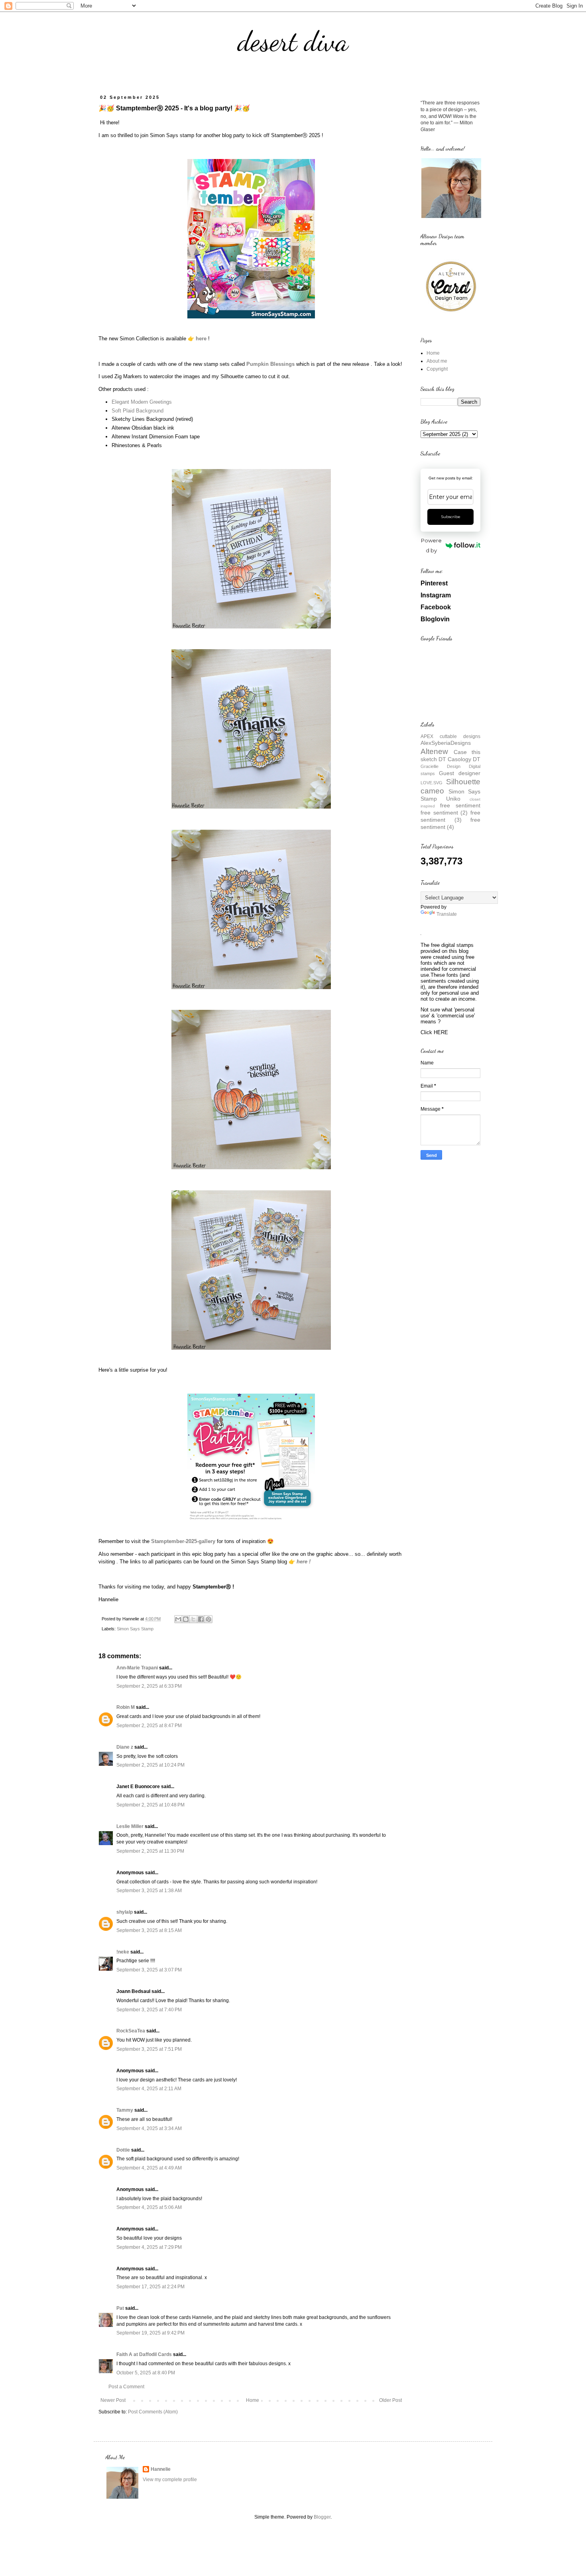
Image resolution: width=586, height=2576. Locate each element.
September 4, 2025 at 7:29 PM (149, 2247)
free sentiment (460, 805)
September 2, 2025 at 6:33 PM (149, 1686)
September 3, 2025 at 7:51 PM (149, 2049)
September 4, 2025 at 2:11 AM (149, 2089)
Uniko (453, 799)
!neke (123, 1952)
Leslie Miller (130, 1826)
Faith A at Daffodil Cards (144, 2354)
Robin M (126, 1707)
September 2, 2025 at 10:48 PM (150, 1805)
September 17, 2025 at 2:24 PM (150, 2287)
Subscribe (451, 517)
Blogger (322, 2517)
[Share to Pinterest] (208, 1619)
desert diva (293, 41)
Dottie (123, 2150)
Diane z (125, 1747)
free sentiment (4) (450, 823)
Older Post (390, 2400)
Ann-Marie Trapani (137, 1668)
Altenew (434, 751)
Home (253, 2400)
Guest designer (460, 773)
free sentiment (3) (450, 816)
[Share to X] (193, 1619)
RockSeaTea (131, 2031)
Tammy (125, 2110)
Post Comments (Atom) (153, 2412)
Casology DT (464, 759)
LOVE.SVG (432, 783)
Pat (120, 2308)
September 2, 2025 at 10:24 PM (150, 1765)
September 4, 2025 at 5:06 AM (149, 2207)
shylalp (125, 1912)
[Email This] (178, 1619)
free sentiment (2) (444, 813)
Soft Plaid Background (138, 411)
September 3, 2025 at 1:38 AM (149, 1891)
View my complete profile (170, 2480)
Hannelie (161, 2469)
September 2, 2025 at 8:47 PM (149, 1726)
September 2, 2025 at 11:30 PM (150, 1851)
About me (437, 361)
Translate (447, 914)
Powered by (431, 545)
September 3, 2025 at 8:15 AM (149, 1930)
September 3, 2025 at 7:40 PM (149, 2010)
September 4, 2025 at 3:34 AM (149, 2128)
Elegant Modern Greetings (142, 402)
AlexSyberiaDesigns (446, 743)
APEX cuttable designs (450, 736)
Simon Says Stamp (135, 1629)
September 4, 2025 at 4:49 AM (149, 2168)
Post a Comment (126, 2387)
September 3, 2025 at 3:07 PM (149, 1970)
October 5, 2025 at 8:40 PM (146, 2373)
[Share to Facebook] (201, 1619)
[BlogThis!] (186, 1619)
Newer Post (113, 2400)
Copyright (437, 369)
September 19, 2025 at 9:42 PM (150, 2333)
